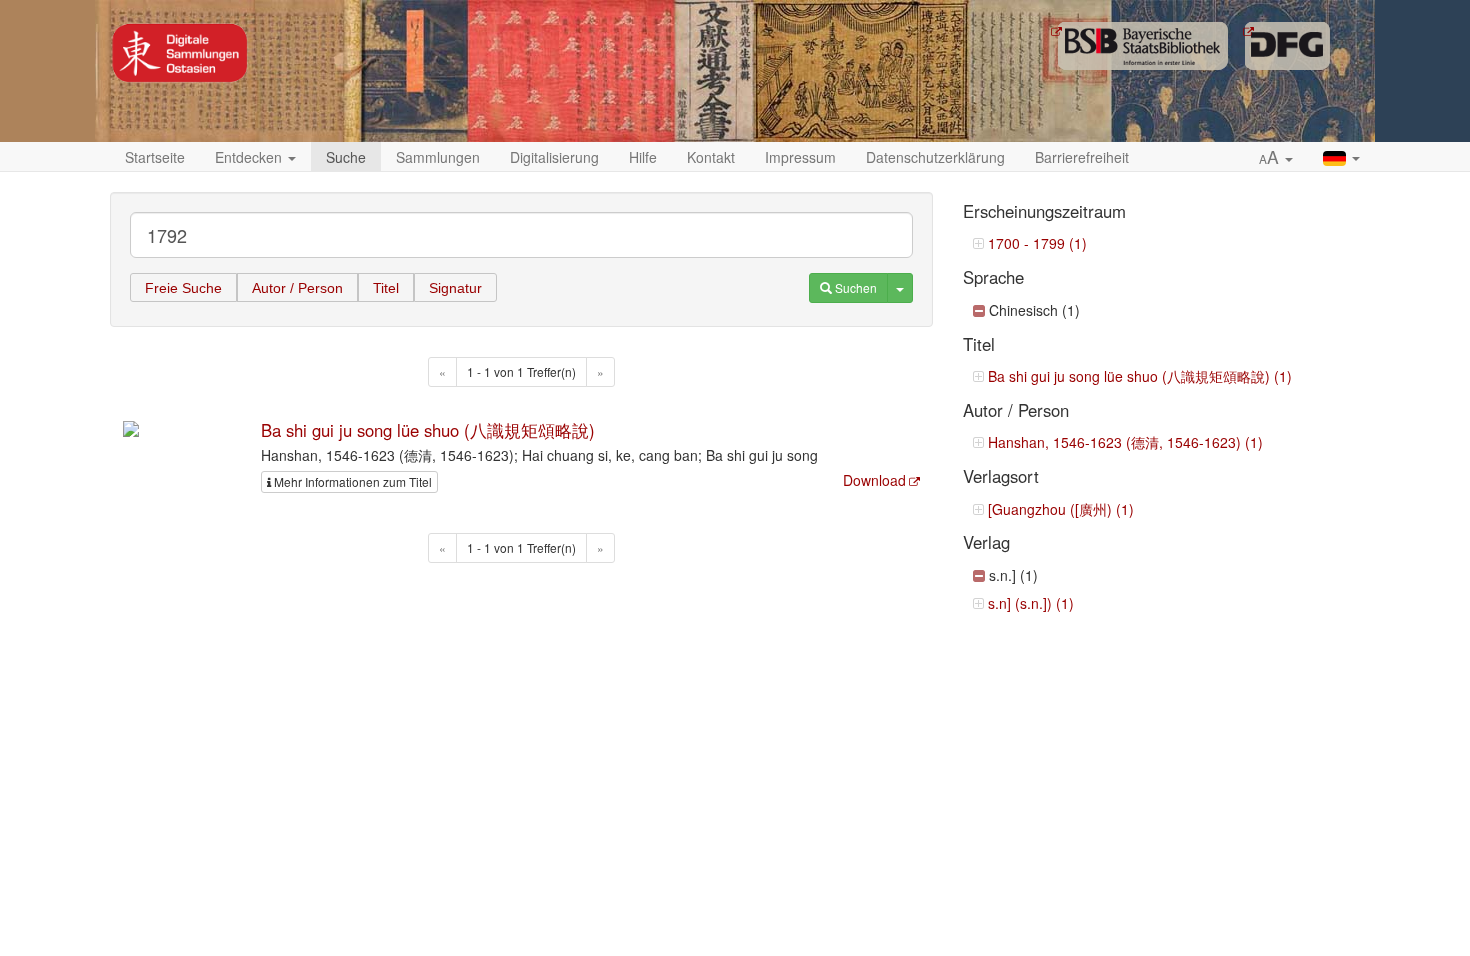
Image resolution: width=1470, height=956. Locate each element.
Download (874, 480)
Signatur (455, 288)
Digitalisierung (554, 157)
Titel (386, 288)
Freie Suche (183, 288)
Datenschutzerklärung (935, 157)
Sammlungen (438, 157)
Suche (346, 157)
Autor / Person (297, 288)
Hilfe (643, 157)
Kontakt (711, 157)
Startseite (155, 157)
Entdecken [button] (250, 157)
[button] (1276, 158)
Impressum (800, 157)
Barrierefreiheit (1082, 157)
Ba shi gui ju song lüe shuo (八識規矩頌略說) (428, 430)
